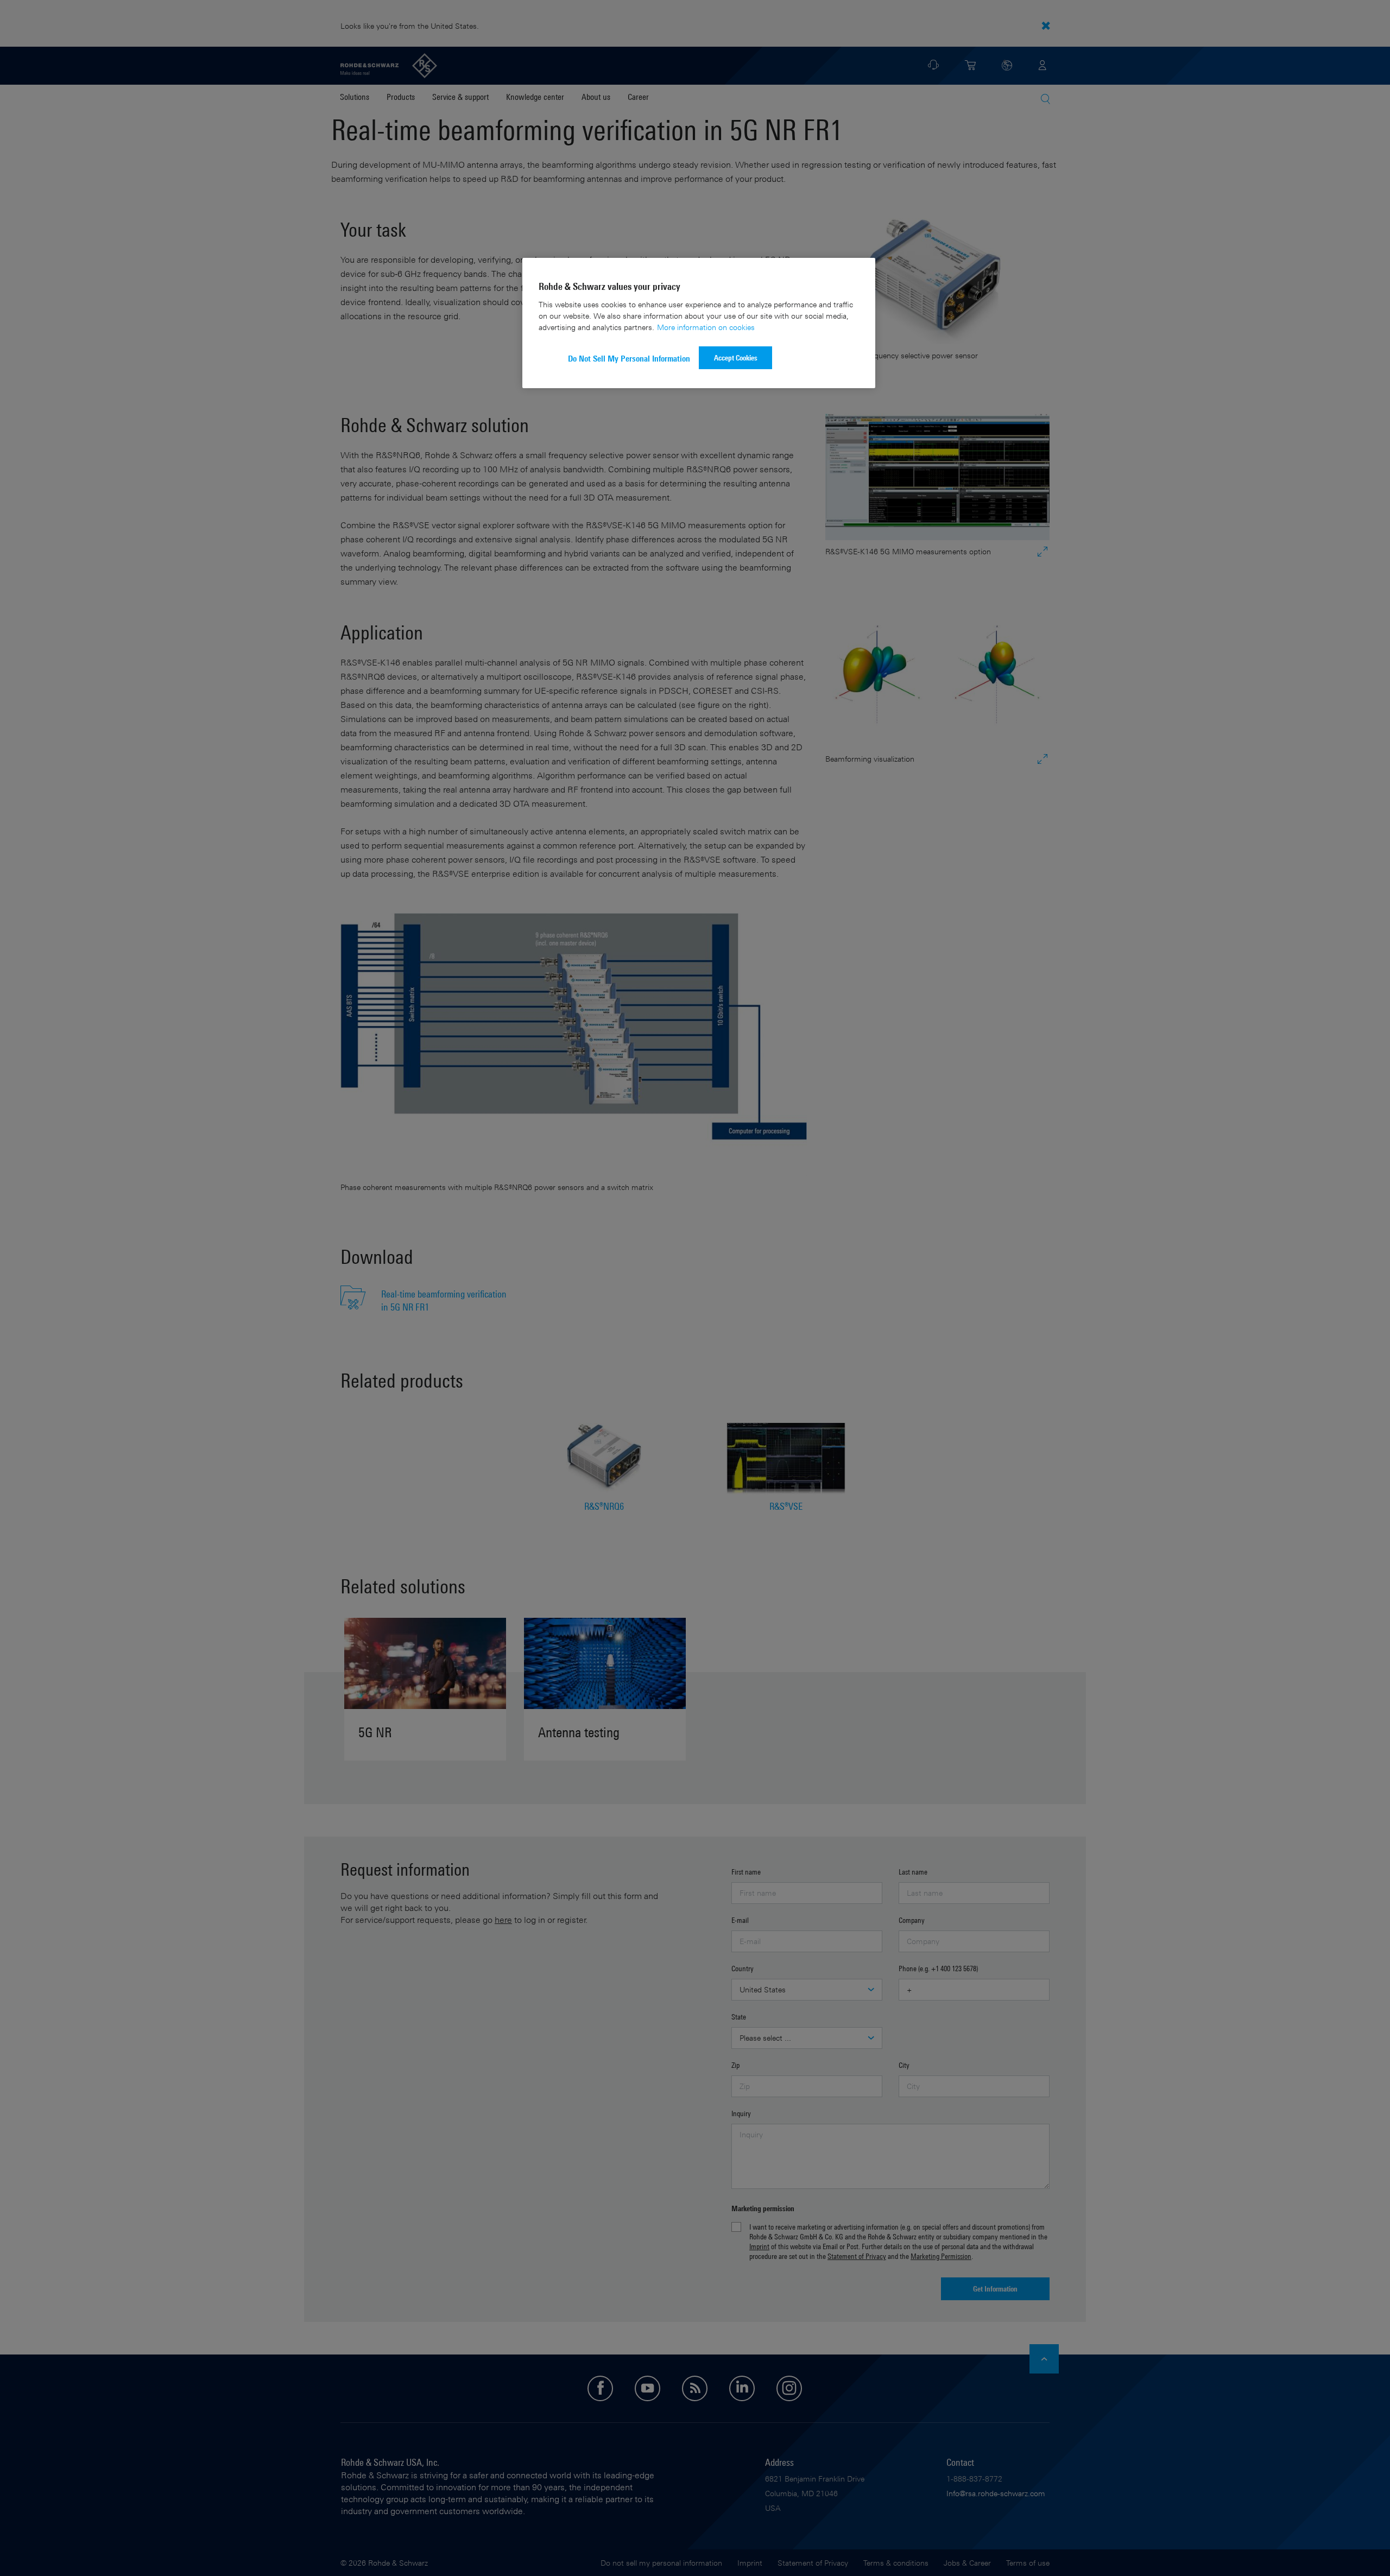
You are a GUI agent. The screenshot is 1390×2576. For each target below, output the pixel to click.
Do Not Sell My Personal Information (629, 359)
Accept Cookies (736, 357)
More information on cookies (706, 327)
